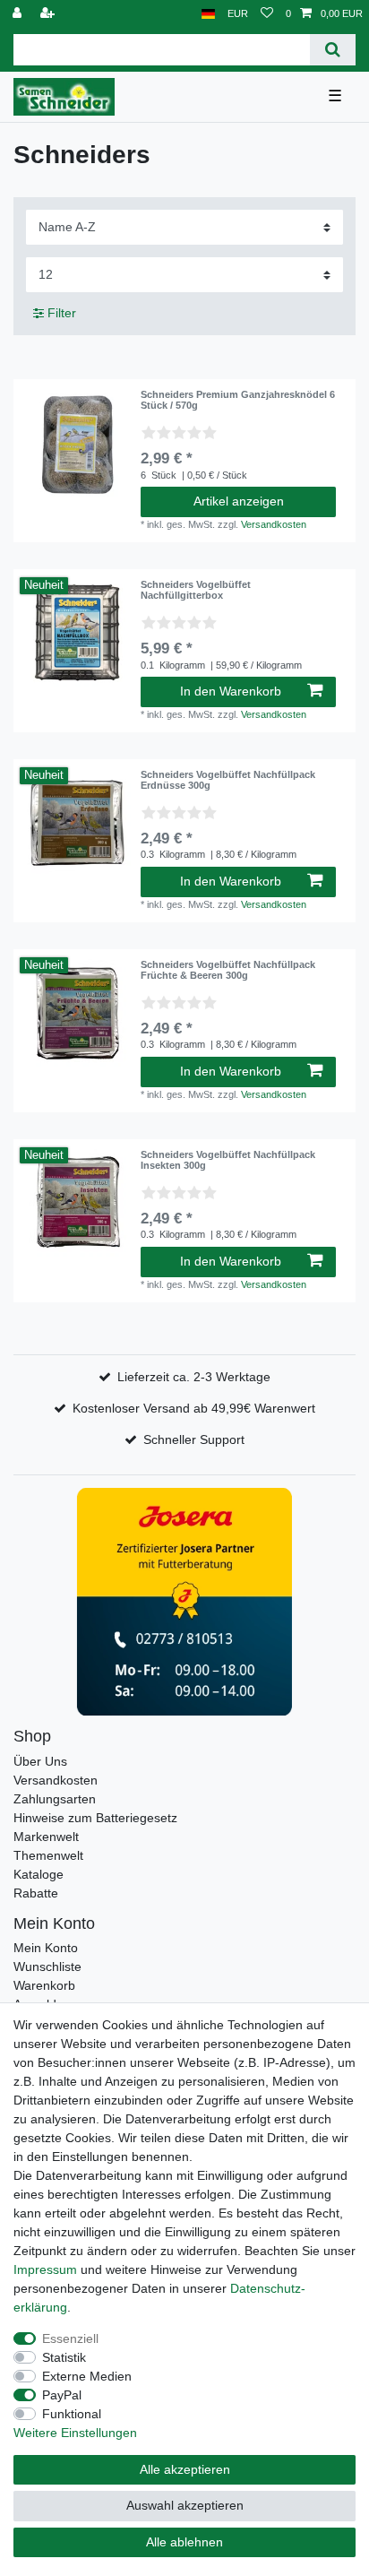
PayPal (62, 2395)
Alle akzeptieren (185, 2469)
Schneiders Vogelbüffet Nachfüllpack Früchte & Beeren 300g (228, 970)
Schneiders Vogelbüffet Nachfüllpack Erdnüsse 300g (228, 780)
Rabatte (36, 1893)
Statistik (64, 2357)
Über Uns (40, 1761)
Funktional (72, 2414)
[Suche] (333, 50)
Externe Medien (87, 2376)
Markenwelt (46, 1837)
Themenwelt (48, 1855)
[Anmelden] (19, 14)
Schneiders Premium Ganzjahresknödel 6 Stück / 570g (238, 400)
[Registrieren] (49, 14)
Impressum (45, 2269)
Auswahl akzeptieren (185, 2505)
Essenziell (70, 2338)
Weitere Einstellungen (75, 2433)
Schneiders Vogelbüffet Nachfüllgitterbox (196, 590)
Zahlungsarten (55, 1799)
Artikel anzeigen (239, 501)
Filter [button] (62, 313)
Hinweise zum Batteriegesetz (95, 1818)
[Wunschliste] (267, 14)
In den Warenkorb (231, 691)
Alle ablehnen (184, 2542)
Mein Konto (46, 1948)
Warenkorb (44, 1985)
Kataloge (39, 1874)
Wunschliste (47, 1967)
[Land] (208, 14)
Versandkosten (274, 524)
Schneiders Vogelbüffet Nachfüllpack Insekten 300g (228, 1160)
